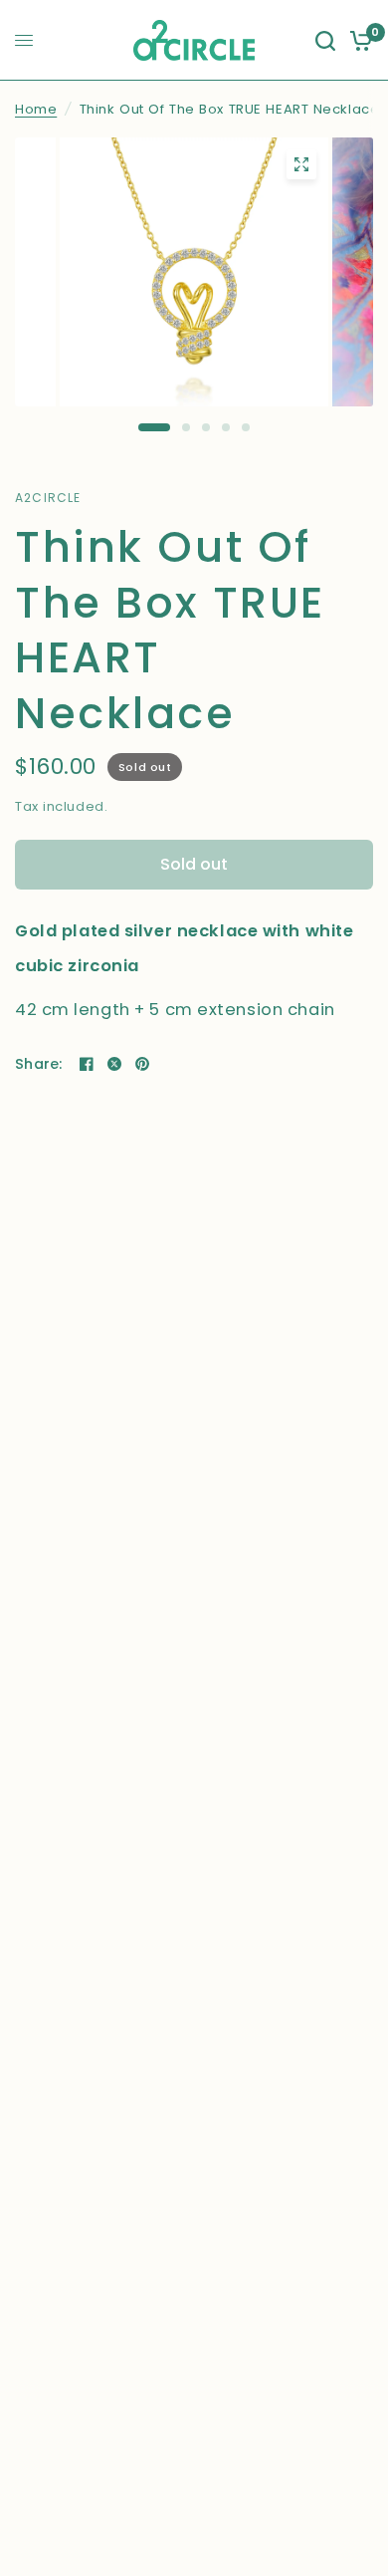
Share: (39, 1064)
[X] (114, 1064)
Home (36, 109)
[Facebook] (87, 1064)
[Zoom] (301, 164)
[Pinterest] (142, 1064)
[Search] (325, 40)
